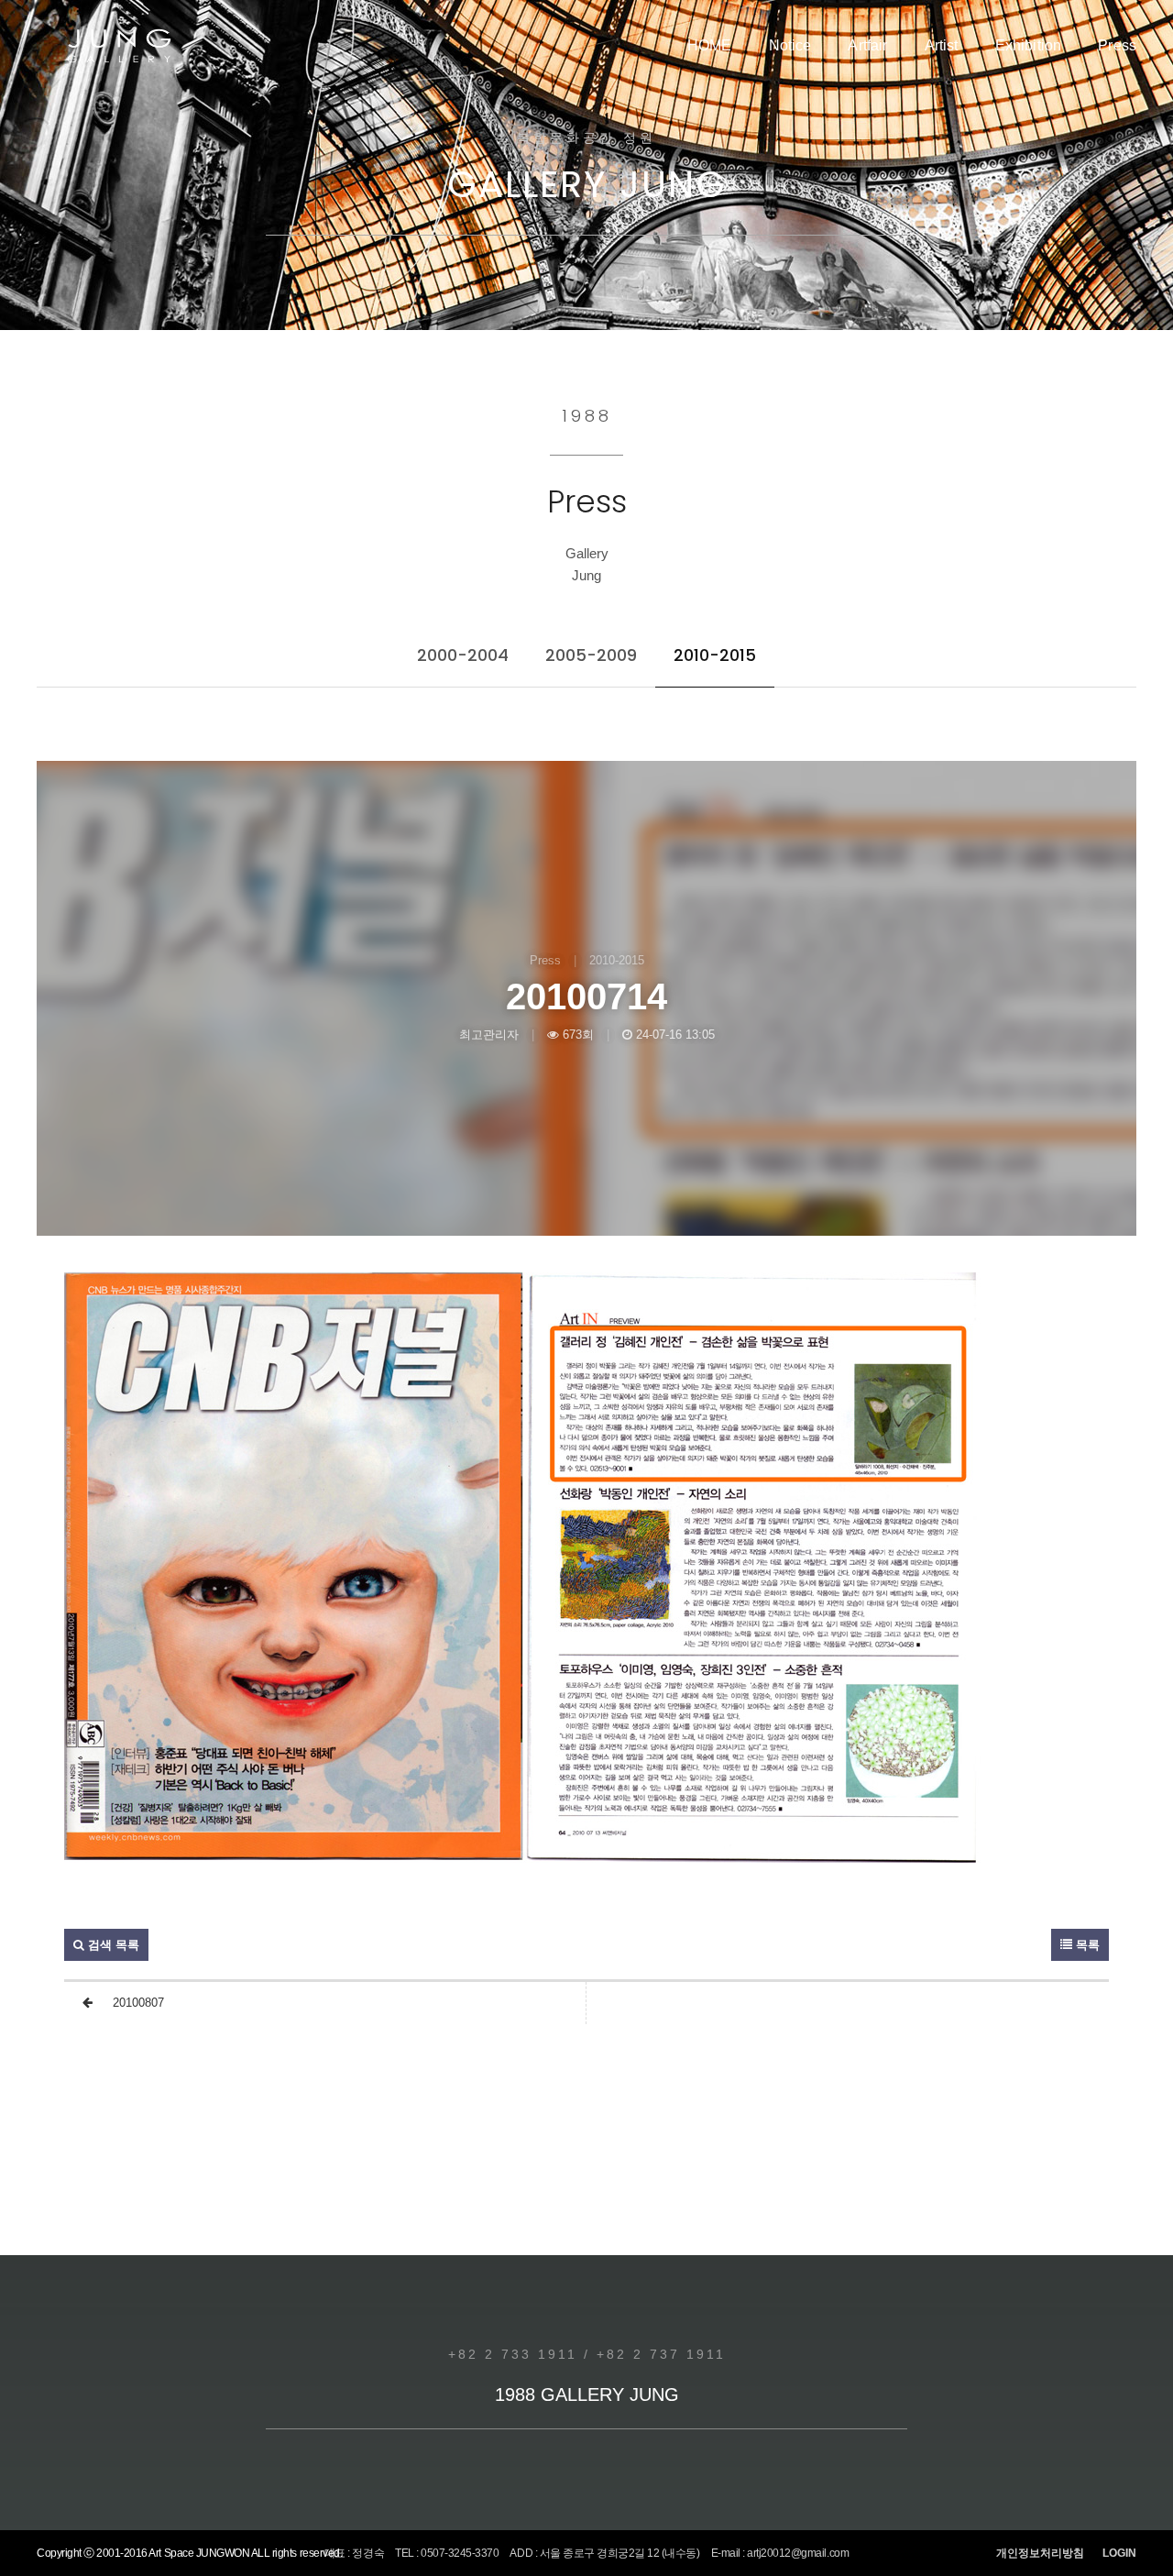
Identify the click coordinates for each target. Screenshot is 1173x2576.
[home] (119, 46)
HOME (710, 45)
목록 (1086, 1945)
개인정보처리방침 (1040, 2553)
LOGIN (1119, 2553)
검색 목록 (112, 1945)
